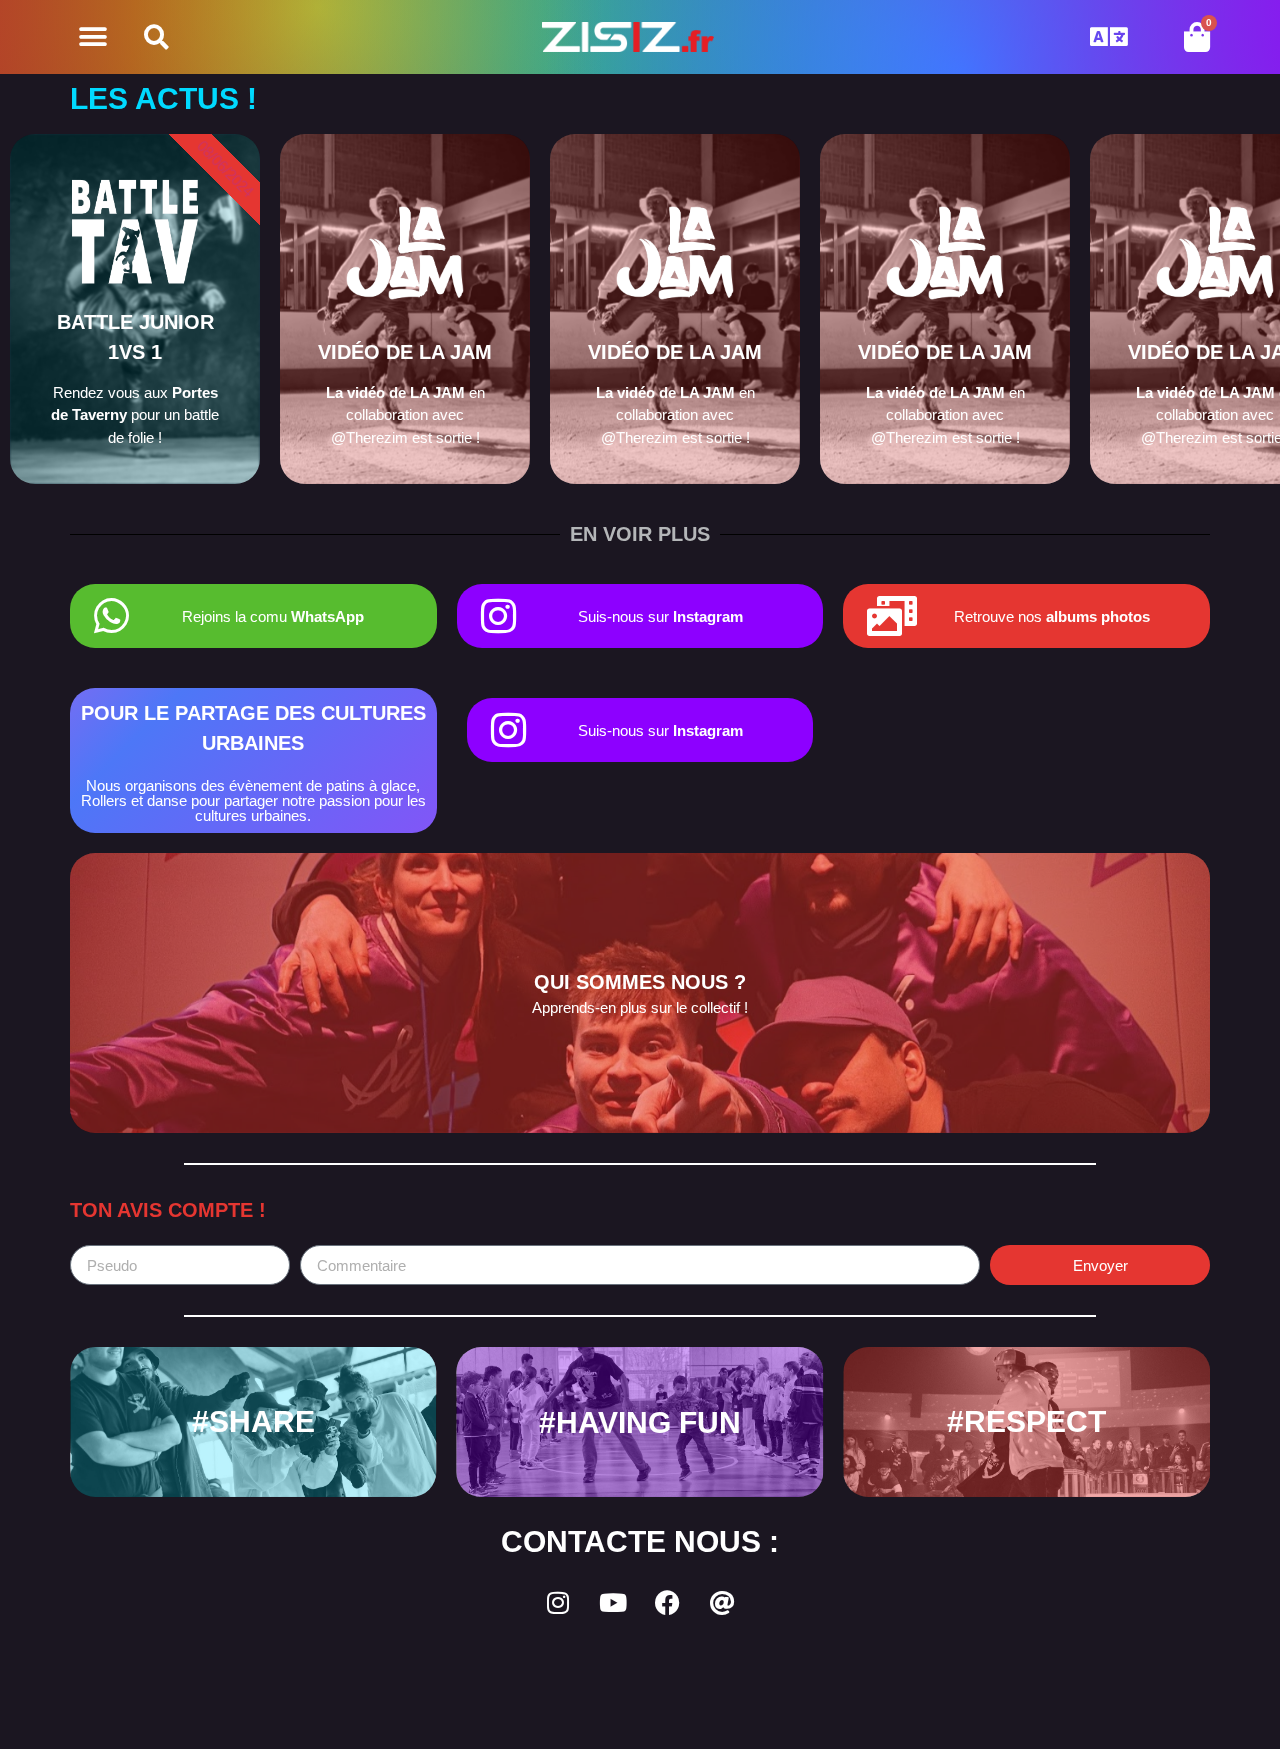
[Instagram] (558, 1602)
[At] (723, 1602)
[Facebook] (668, 1602)
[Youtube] (613, 1602)
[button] (92, 37)
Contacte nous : (640, 1541)
